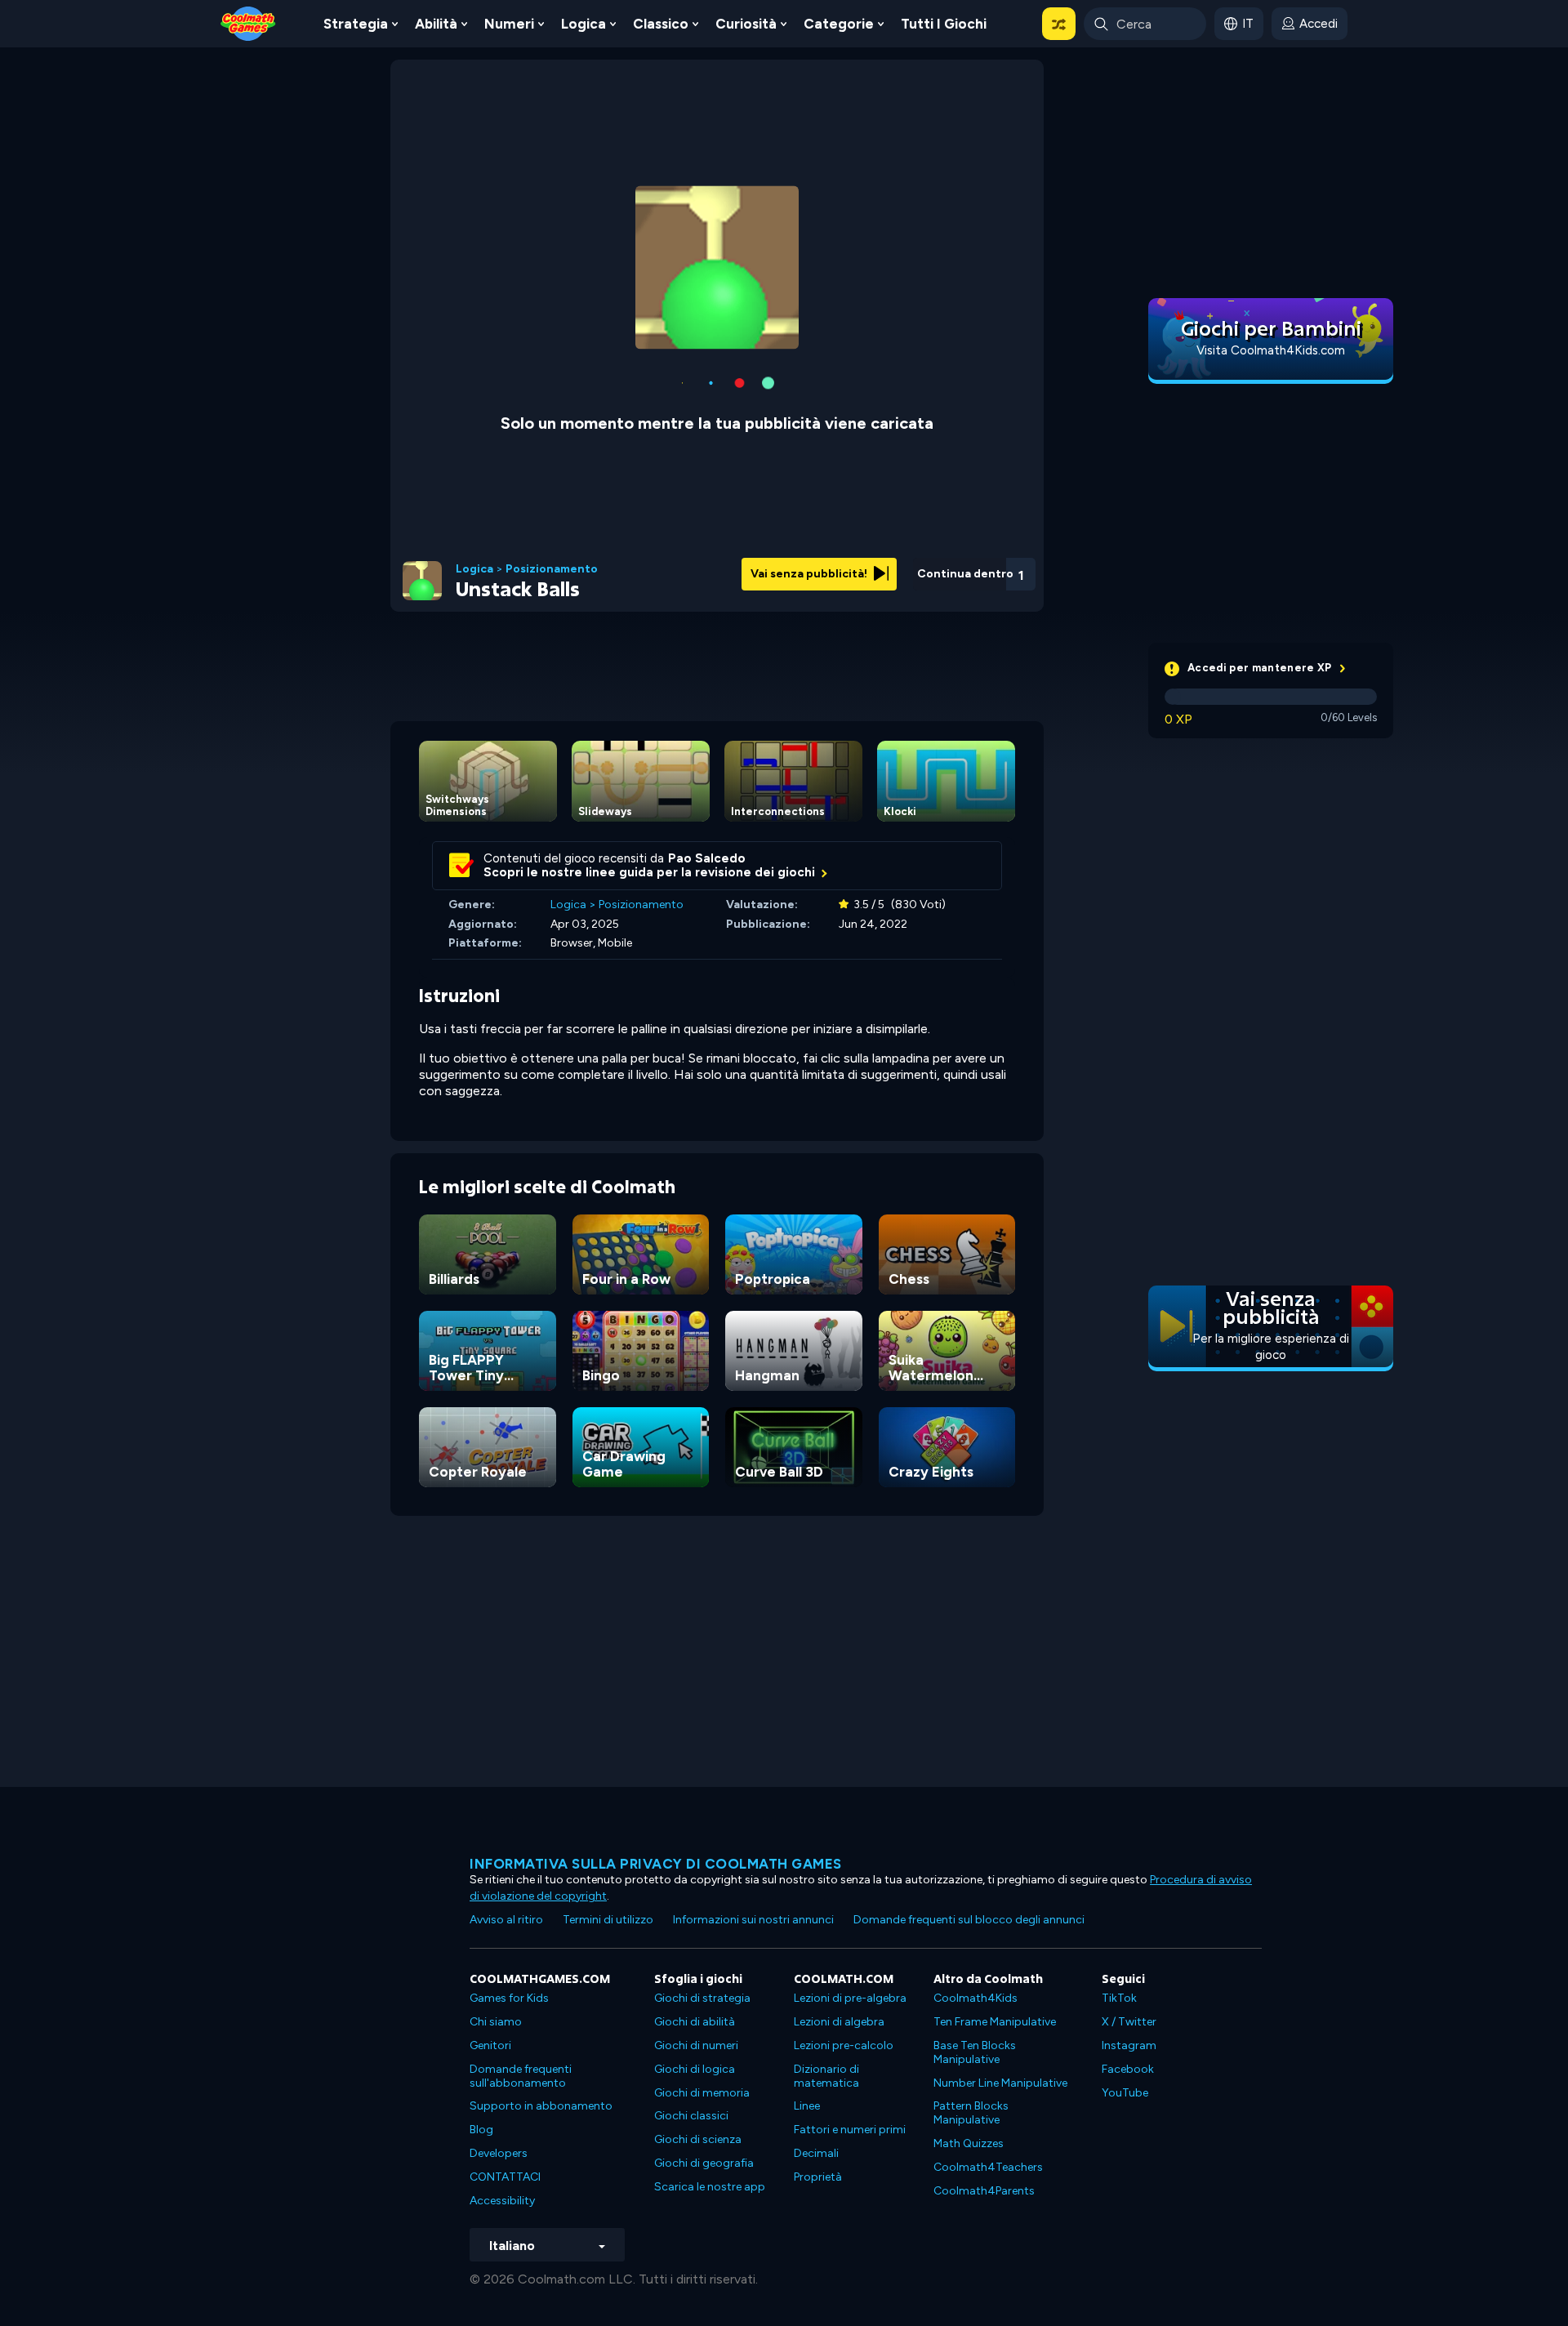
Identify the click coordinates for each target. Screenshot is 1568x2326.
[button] (1059, 24)
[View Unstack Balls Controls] (977, 569)
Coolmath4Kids (976, 1998)
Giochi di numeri (696, 2045)
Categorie (839, 24)
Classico (661, 24)
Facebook (1128, 2069)
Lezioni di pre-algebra (850, 1998)
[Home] (248, 22)
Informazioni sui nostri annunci (753, 1920)
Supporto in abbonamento (541, 2106)
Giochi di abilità (695, 2022)
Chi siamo (496, 2022)
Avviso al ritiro (506, 1920)
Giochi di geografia (704, 2163)
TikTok (1119, 1998)
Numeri (509, 24)
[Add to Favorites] (933, 568)
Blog (481, 2130)
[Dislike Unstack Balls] (891, 570)
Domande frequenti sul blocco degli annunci (969, 1920)
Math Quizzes (969, 2143)
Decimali (816, 2153)
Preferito (933, 595)
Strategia (356, 24)
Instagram (1129, 2045)
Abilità (436, 24)
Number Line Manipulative (1000, 2083)
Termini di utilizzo (608, 1920)
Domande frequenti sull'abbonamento (521, 2076)
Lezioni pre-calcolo (844, 2045)
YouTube (1125, 2093)
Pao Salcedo (707, 858)
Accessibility (502, 2201)
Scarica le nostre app (710, 2187)
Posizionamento (552, 569)
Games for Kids (509, 1998)
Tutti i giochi (944, 24)
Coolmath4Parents (984, 2191)
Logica (584, 24)
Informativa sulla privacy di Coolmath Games (656, 1864)
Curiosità (746, 24)
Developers (499, 2153)
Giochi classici (691, 2116)
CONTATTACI (505, 2177)
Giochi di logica (695, 2069)
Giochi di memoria (702, 2093)
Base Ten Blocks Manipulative (975, 2052)
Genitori (490, 2045)
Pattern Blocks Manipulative (971, 2113)
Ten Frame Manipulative (995, 2022)
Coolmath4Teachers (988, 2167)
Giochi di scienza (698, 2139)
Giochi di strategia (702, 1998)
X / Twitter (1129, 2022)
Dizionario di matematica (826, 2076)
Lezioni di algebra (839, 2022)
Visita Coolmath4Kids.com (1271, 350)
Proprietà (818, 2177)
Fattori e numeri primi (850, 2130)
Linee (807, 2106)
